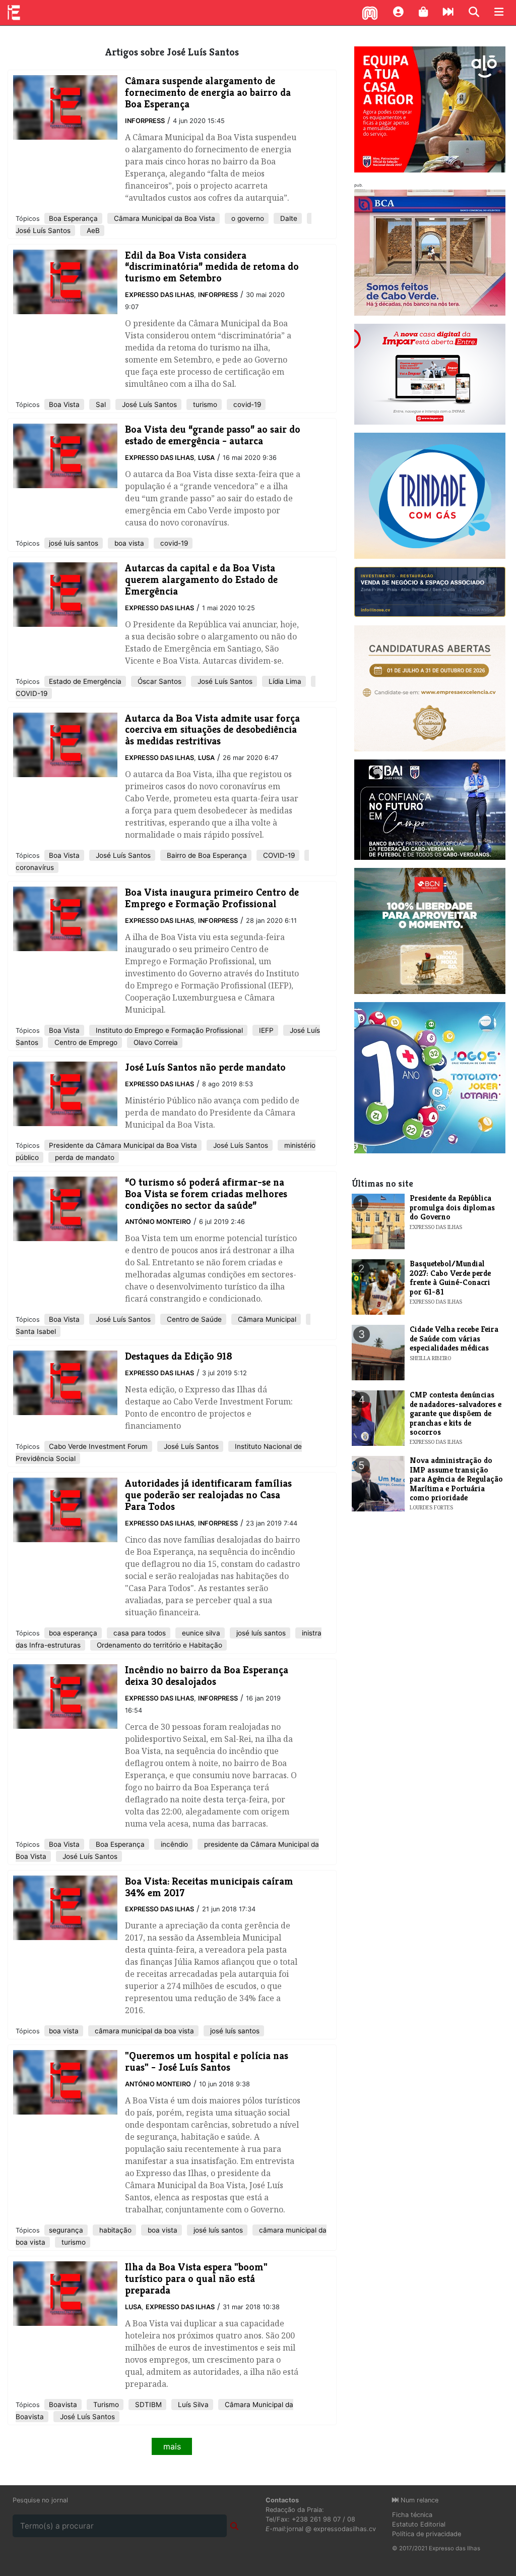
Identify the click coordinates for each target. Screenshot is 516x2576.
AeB (92, 230)
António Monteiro (158, 1222)
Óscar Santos (158, 681)
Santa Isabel (36, 1331)
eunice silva (200, 1633)
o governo (247, 218)
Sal (100, 404)
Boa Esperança (73, 218)
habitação (114, 2230)
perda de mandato (84, 1157)
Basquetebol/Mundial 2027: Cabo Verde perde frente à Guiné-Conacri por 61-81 (450, 1277)
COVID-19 (31, 693)
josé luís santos (74, 543)
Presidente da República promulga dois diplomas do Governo (452, 1207)
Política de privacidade (427, 2534)
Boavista (63, 2405)
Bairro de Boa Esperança (206, 855)
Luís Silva (192, 2405)
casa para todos (139, 1633)
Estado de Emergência (85, 681)
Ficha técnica (412, 2515)
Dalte (288, 218)
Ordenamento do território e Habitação (158, 1645)
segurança (66, 2230)
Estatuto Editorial (419, 2524)
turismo (204, 404)
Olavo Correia (155, 1042)
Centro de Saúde (193, 1319)
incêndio (173, 1844)
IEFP (265, 1030)
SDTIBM (147, 2405)
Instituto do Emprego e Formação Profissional (168, 1030)
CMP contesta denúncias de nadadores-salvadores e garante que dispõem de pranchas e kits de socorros (456, 1413)
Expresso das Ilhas (159, 295)
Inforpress (145, 121)
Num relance (418, 2500)
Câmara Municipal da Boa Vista (164, 218)
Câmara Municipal (266, 1319)
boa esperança (73, 1633)
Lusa (206, 458)
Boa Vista (64, 404)
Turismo (105, 2405)
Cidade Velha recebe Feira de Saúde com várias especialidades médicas (454, 1338)
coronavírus (35, 867)
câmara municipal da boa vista (143, 2031)
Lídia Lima (284, 681)
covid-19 (246, 404)
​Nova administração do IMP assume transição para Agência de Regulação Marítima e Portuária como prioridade (456, 1479)
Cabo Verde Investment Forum (98, 1446)
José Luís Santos (43, 230)
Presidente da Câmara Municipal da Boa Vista (123, 1145)
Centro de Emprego (85, 1042)
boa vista (128, 543)
